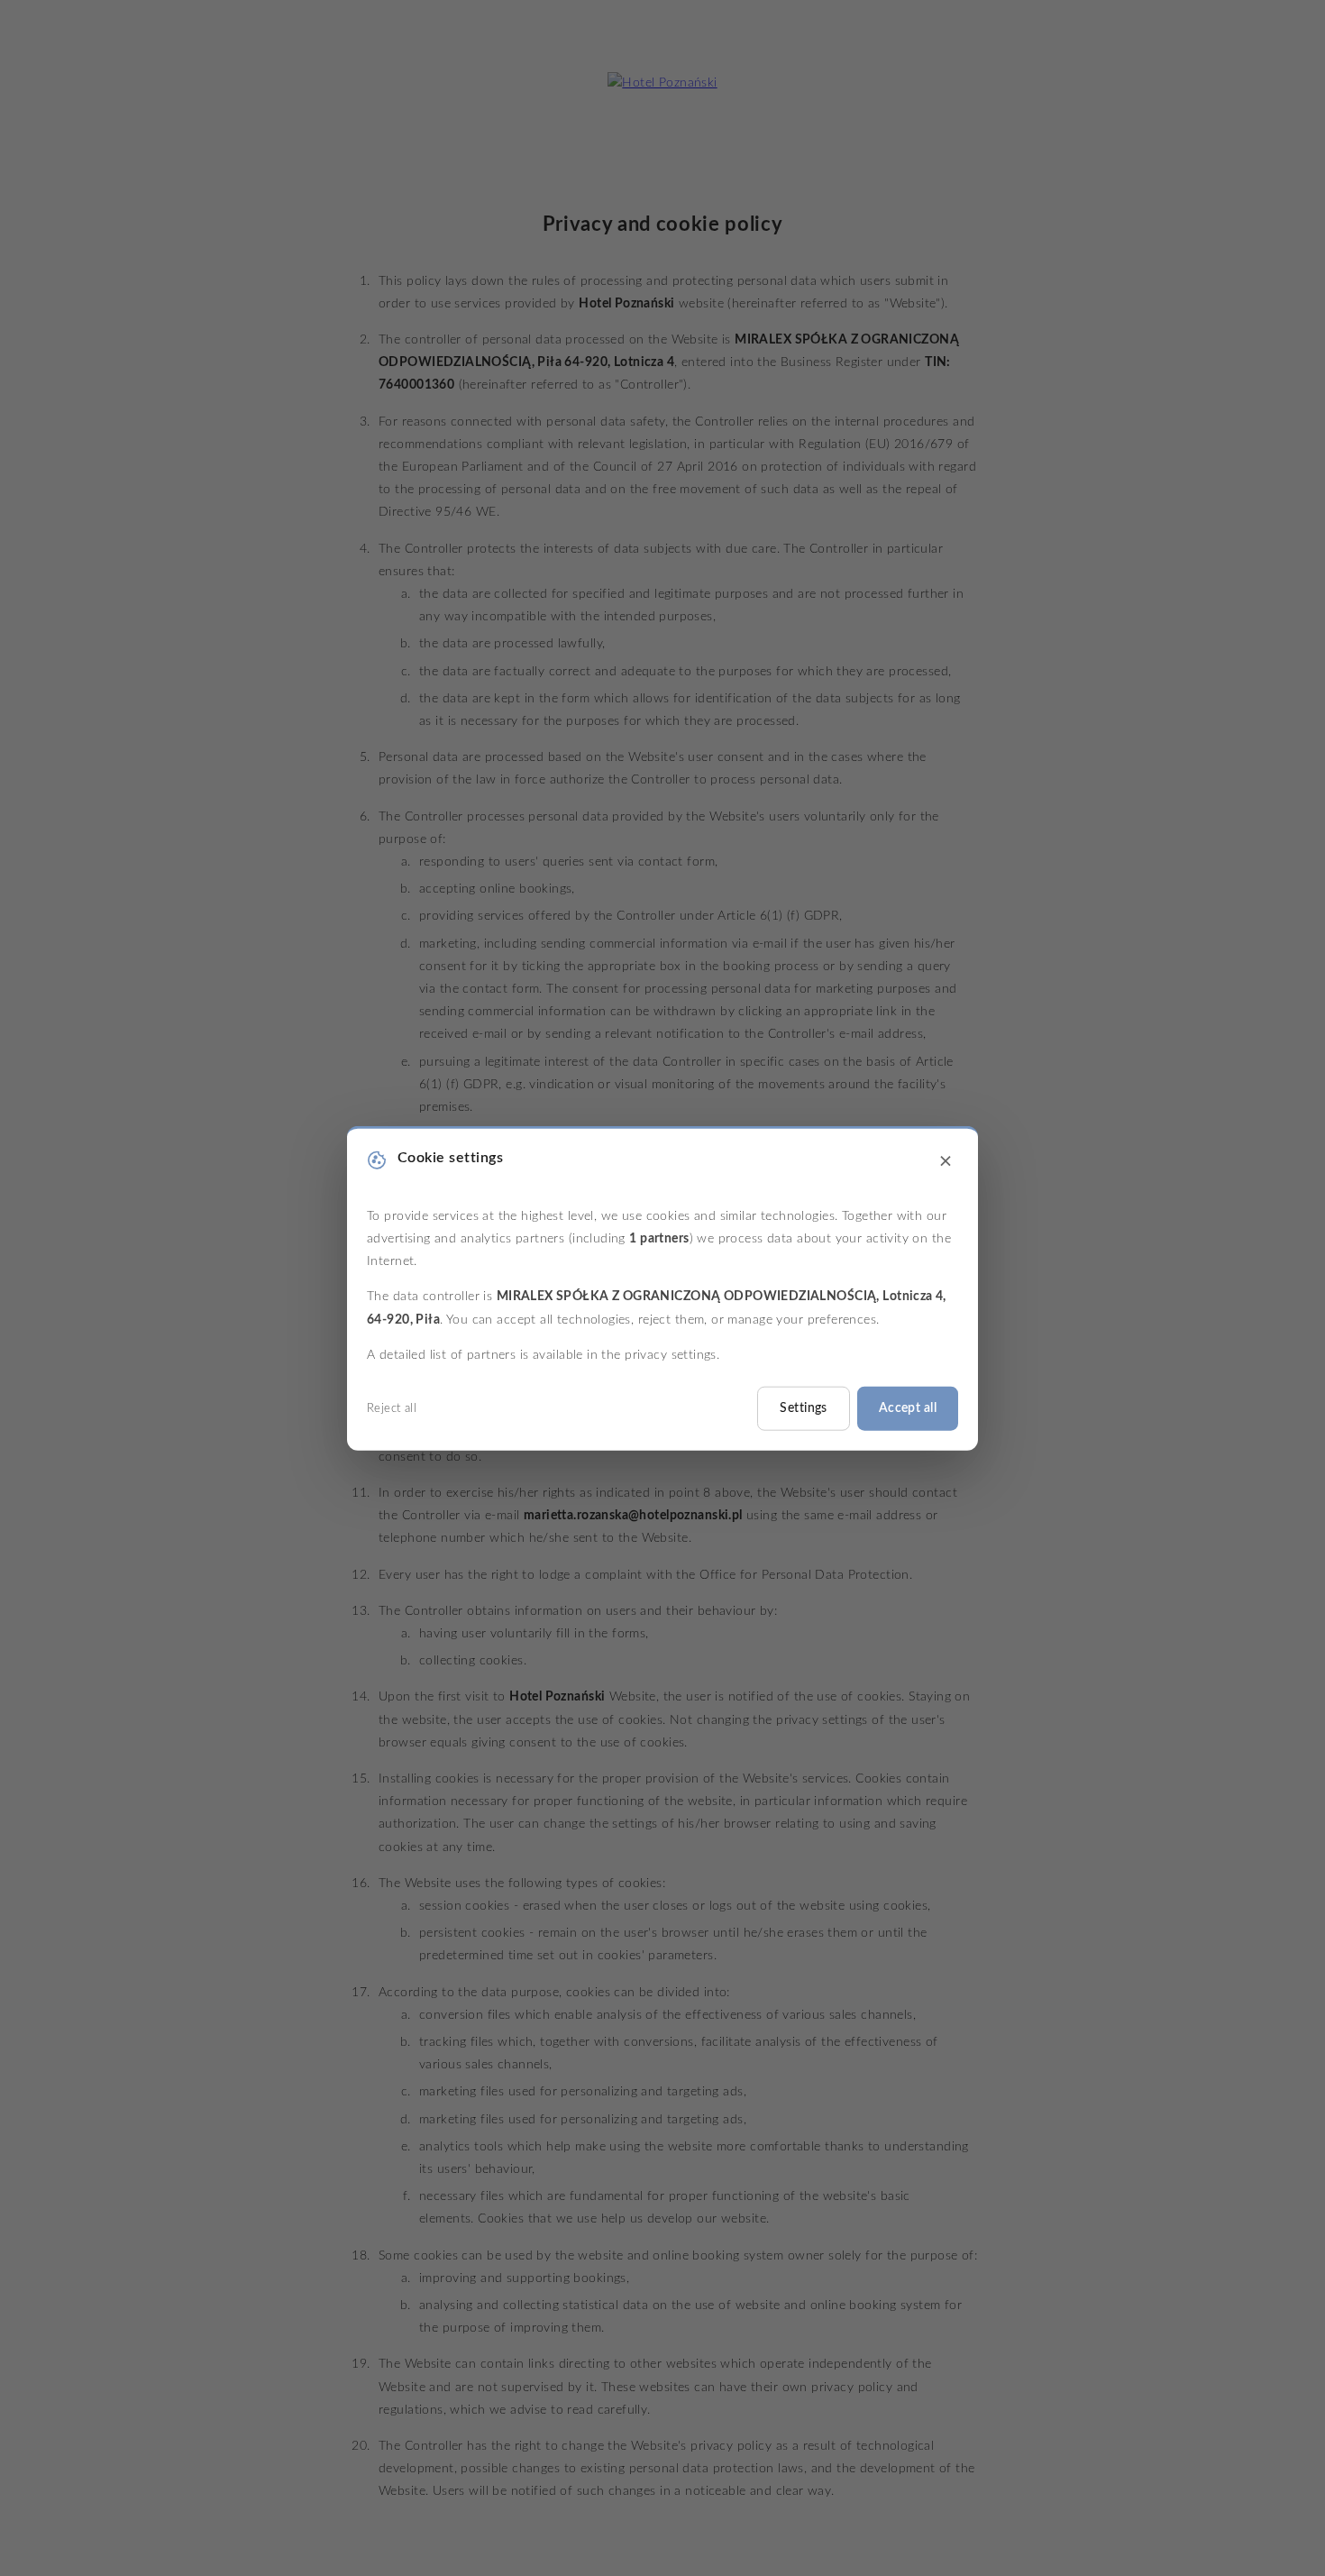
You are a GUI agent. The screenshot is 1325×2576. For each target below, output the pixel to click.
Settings (803, 1408)
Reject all (392, 1409)
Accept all (908, 1408)
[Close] (946, 1162)
